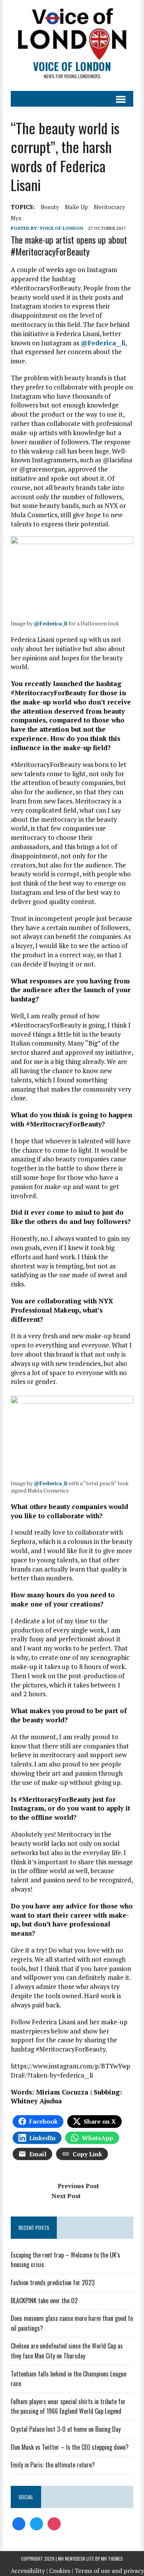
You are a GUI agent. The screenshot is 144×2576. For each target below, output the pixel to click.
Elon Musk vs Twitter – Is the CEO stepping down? (70, 2447)
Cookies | (61, 2571)
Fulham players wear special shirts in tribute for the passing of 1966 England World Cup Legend (68, 2406)
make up (76, 207)
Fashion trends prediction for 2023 (53, 2282)
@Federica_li (50, 623)
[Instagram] (54, 2523)
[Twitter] (36, 2523)
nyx (16, 218)
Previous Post (78, 2186)
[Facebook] (19, 2523)
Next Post (66, 2196)
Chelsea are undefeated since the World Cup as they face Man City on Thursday (67, 2351)
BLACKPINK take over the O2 (44, 2301)
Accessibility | (29, 2571)
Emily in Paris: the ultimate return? (53, 2465)
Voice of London (61, 228)
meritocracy (109, 207)
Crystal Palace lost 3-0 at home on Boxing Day (66, 2429)
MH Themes (112, 2559)
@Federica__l (102, 343)
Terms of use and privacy (109, 2571)
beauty (50, 207)
